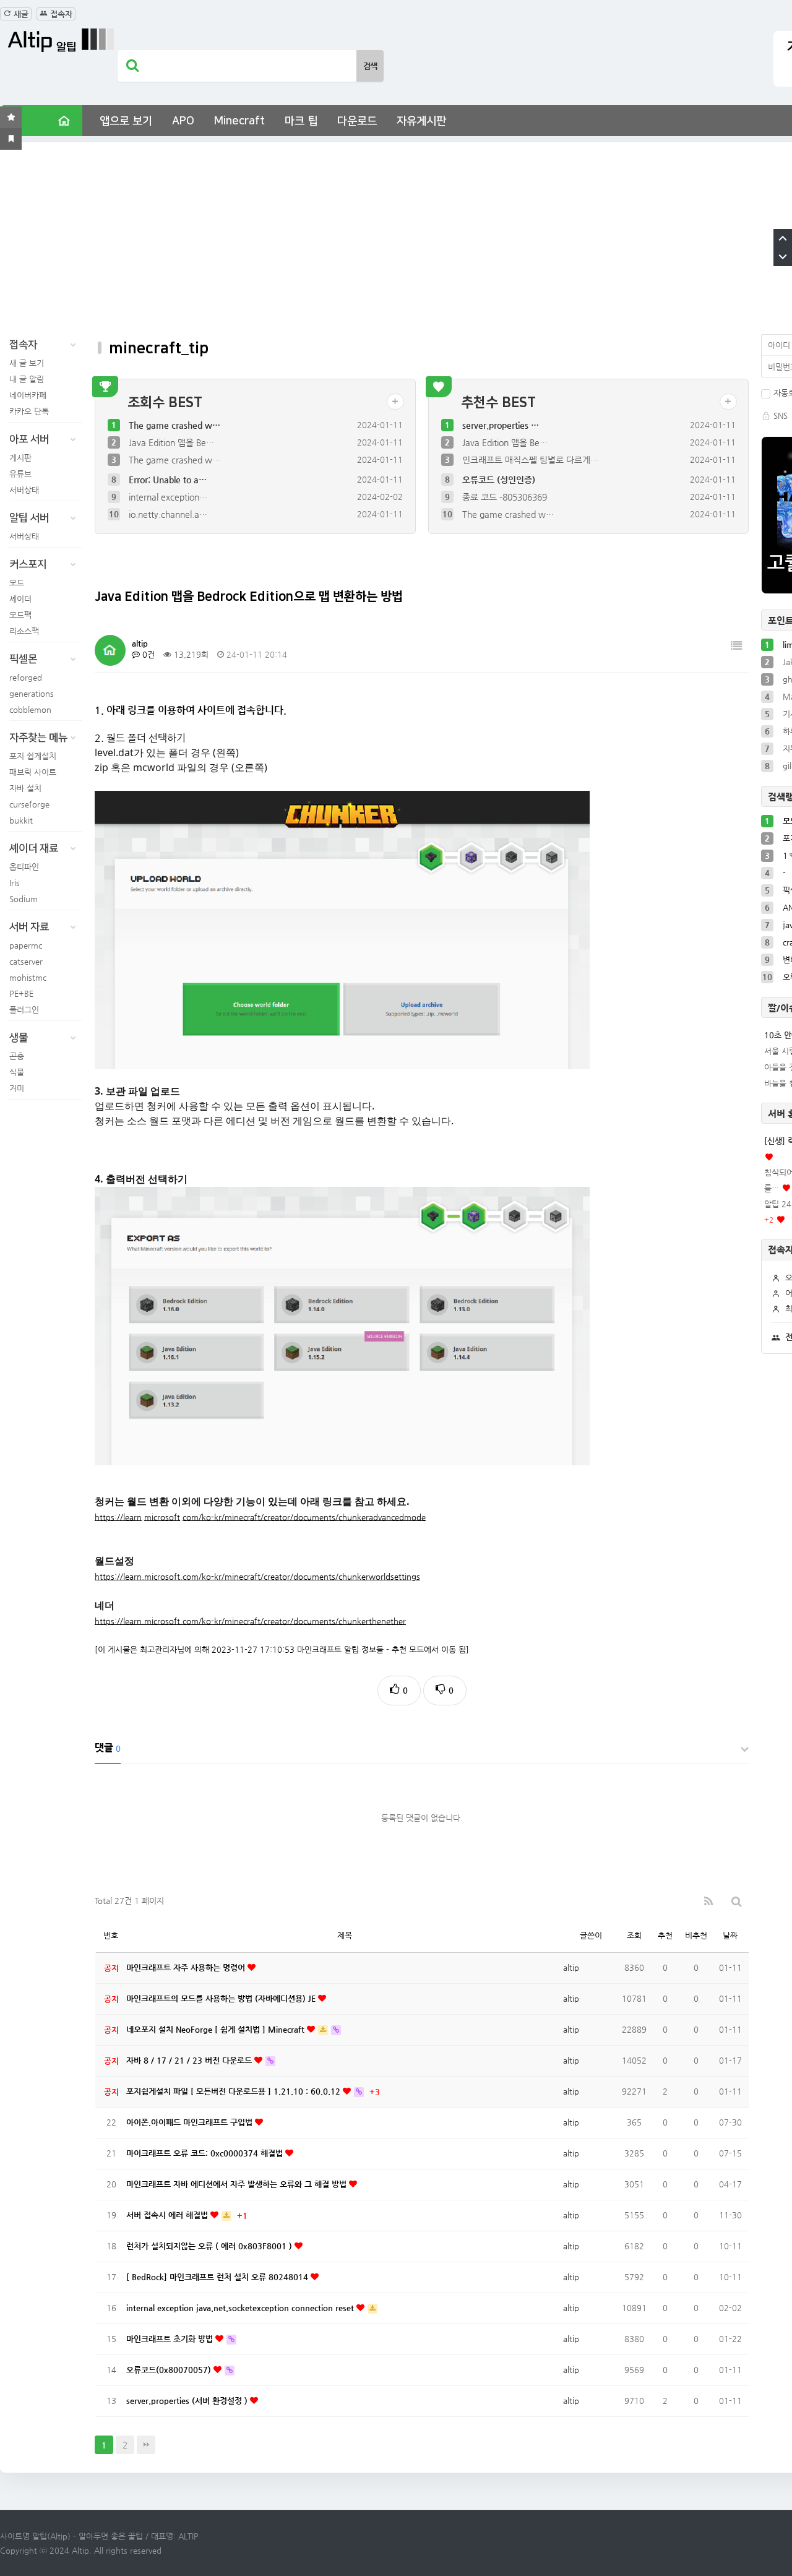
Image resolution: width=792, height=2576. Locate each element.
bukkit (21, 820)
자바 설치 (25, 788)
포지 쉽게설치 (33, 756)
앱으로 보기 (126, 121)
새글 (20, 14)
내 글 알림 (27, 379)
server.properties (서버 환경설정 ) (188, 2401)
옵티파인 (24, 867)
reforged (26, 677)
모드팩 (20, 615)
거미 (17, 1088)
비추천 (696, 1935)
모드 (17, 583)
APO (183, 121)
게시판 (20, 458)
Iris (15, 883)
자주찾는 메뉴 (38, 738)
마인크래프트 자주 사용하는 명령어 (187, 1967)
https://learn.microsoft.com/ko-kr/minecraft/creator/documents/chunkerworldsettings (257, 1576)
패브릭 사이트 (33, 772)
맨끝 (146, 2445)
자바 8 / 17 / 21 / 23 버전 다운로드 (190, 2060)
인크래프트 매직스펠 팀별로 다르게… (530, 460)
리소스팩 (24, 631)
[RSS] (708, 1901)
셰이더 (20, 599)
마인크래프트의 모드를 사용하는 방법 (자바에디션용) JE (222, 1998)
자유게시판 (421, 121)
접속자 (60, 14)
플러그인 (24, 1010)
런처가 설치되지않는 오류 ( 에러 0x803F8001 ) (210, 2246)
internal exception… (168, 497)
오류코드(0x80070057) (170, 2370)
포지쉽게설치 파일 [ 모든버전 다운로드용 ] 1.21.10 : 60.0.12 (235, 2091)
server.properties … (501, 425)
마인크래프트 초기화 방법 (171, 2339)
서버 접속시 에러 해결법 (168, 2215)
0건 (147, 654)
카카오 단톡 (29, 411)
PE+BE (21, 993)
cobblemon (30, 709)
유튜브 (20, 474)
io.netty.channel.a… (168, 514)
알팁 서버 (29, 518)
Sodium (24, 899)
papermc (26, 945)
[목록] (736, 646)
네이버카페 (28, 395)
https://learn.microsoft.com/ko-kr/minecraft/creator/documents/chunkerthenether (250, 1621)
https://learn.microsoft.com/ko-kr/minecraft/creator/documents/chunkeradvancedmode (260, 1517)
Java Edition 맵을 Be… (171, 442)
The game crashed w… (174, 425)
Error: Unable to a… (168, 480)
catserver (26, 961)
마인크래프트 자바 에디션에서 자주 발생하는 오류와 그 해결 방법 (238, 2184)
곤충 (17, 1056)
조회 (634, 1935)
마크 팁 (301, 121)
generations (32, 693)
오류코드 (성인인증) (499, 480)
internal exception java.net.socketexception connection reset (241, 2308)
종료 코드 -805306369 (505, 497)
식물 (17, 1072)
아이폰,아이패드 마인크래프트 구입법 (191, 2122)
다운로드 (357, 121)
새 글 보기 (27, 363)
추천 (665, 1935)
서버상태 (24, 490)
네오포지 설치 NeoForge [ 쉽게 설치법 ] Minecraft (217, 2029)
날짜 (730, 1935)
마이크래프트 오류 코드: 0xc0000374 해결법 (206, 2153)
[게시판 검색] (737, 1901)
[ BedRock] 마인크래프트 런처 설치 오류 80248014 (218, 2277)
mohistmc (28, 977)
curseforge (29, 804)
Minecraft (239, 121)
